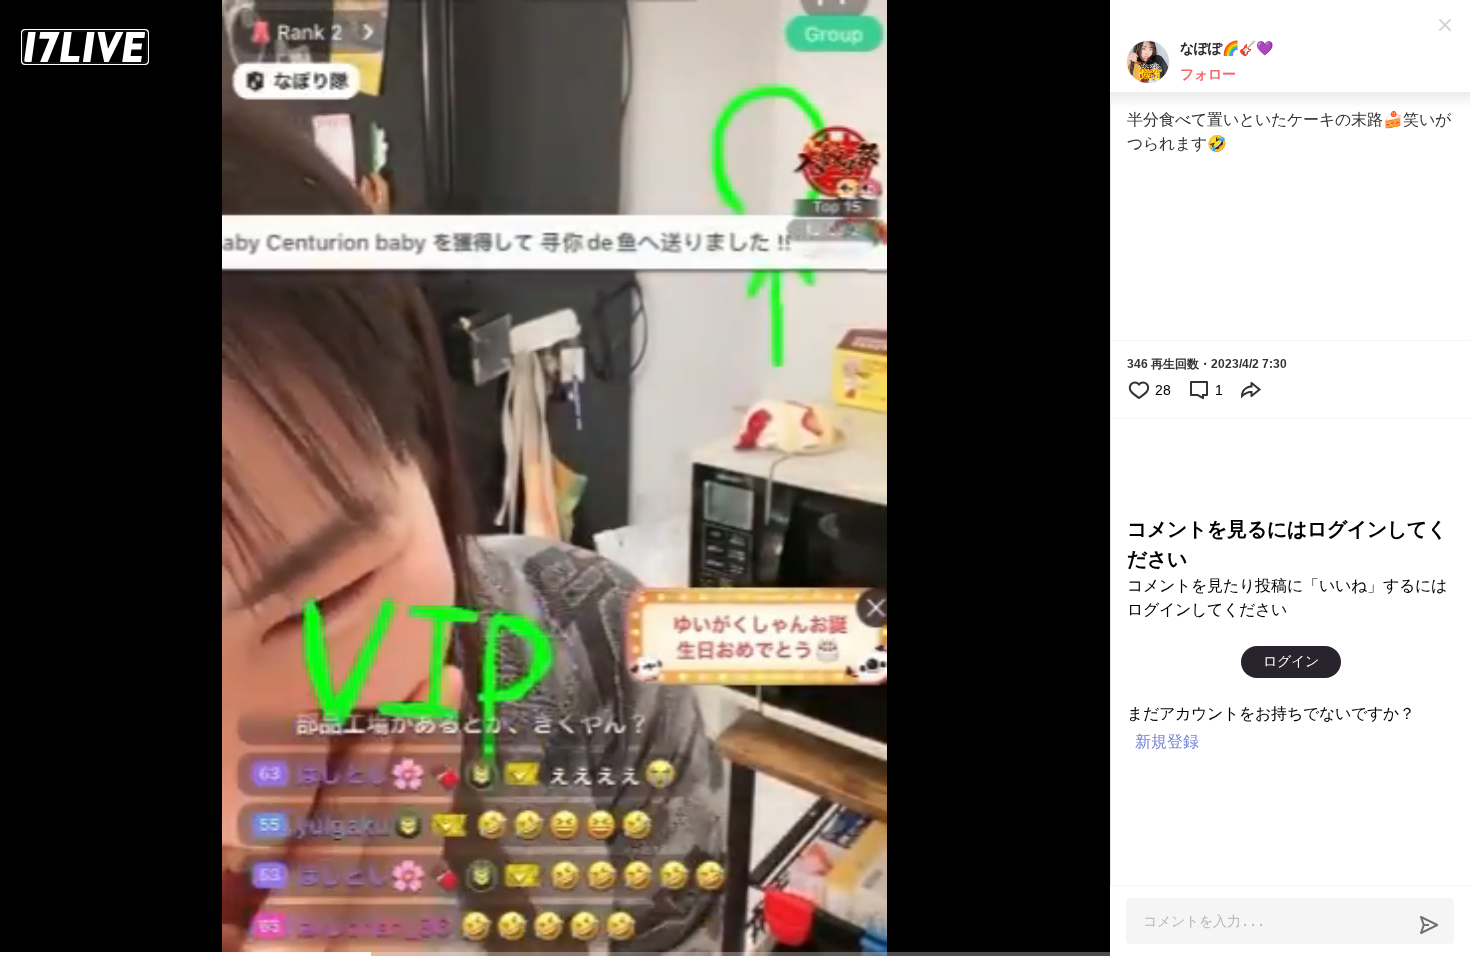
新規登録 (1167, 741)
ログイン (1291, 661)
